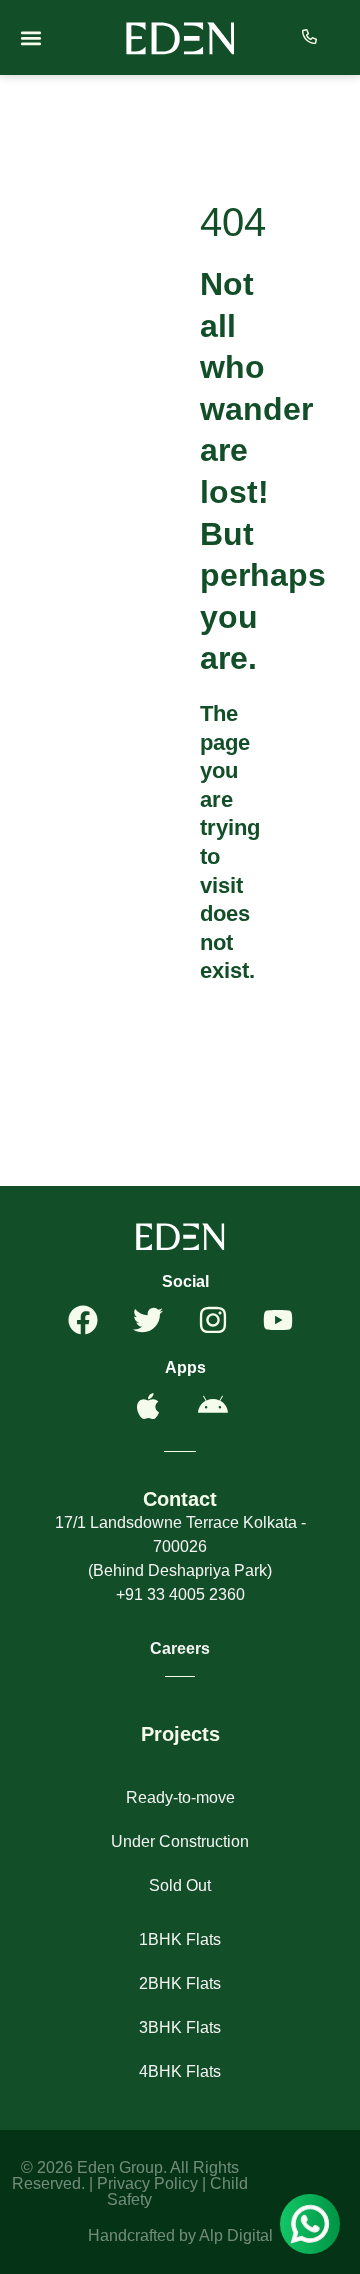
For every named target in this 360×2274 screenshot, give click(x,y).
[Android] (213, 1406)
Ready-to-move (180, 1797)
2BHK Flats (180, 1983)
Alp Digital (236, 2235)
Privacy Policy (147, 2183)
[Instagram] (213, 1320)
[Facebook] (83, 1320)
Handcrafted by (143, 2235)
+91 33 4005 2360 (180, 1594)
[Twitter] (148, 1320)
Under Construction (180, 1841)
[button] (30, 37)
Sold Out (180, 1885)
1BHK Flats (180, 1939)
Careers (180, 1648)
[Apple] (148, 1406)
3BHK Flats (180, 2027)
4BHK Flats (180, 2071)
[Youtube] (278, 1320)
